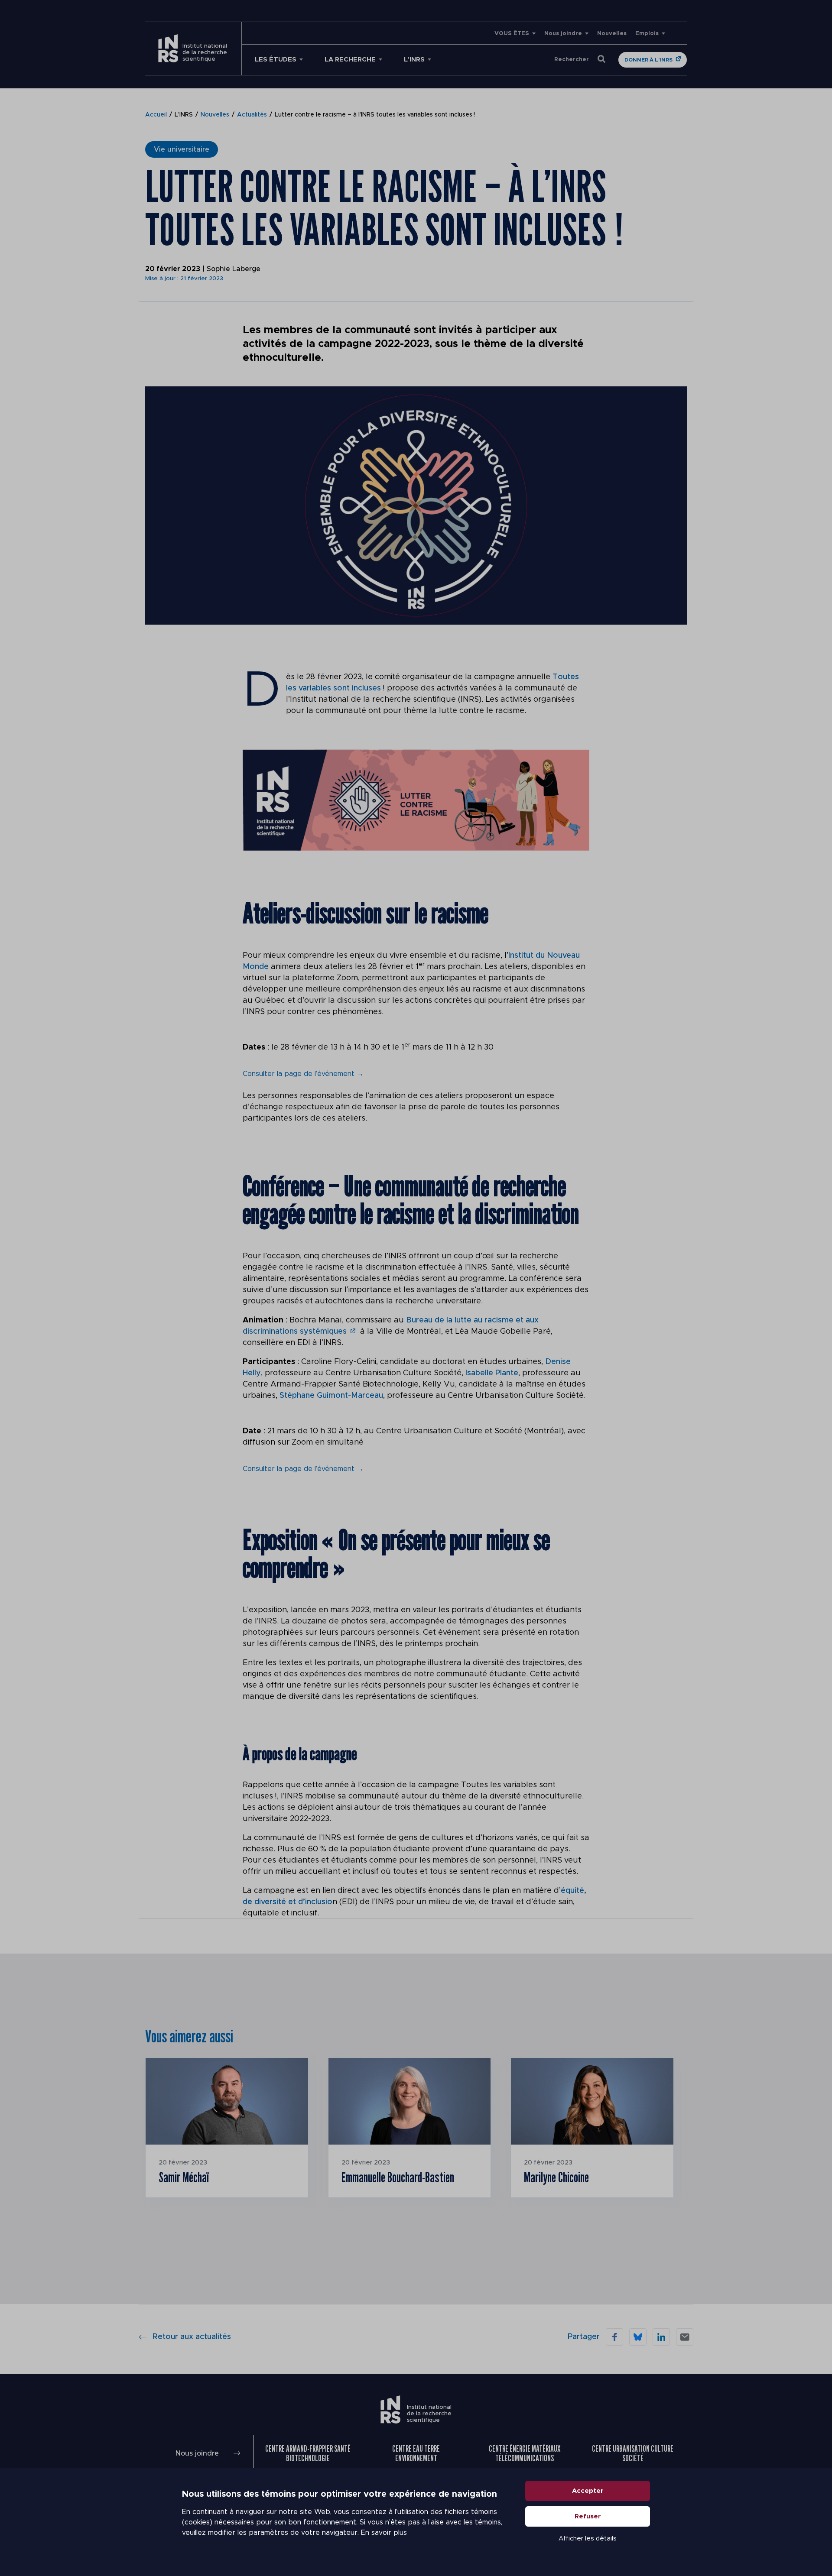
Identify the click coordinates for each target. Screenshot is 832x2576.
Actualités (252, 115)
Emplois (647, 34)
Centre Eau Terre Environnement (416, 2453)
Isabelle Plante (492, 1373)
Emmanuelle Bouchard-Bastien (398, 2177)
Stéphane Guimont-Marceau (331, 1396)
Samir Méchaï (184, 2177)
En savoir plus (384, 2533)
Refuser (588, 2516)
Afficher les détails (588, 2539)
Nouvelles (612, 34)
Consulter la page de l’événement (303, 1074)
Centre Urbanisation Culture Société (633, 2453)
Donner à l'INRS (648, 60)
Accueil (156, 115)
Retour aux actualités (192, 2337)
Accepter (588, 2491)
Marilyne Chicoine (556, 2177)
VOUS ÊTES (512, 34)
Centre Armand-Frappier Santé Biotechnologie (308, 2453)
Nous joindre (563, 34)
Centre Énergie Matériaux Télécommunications (525, 2453)
